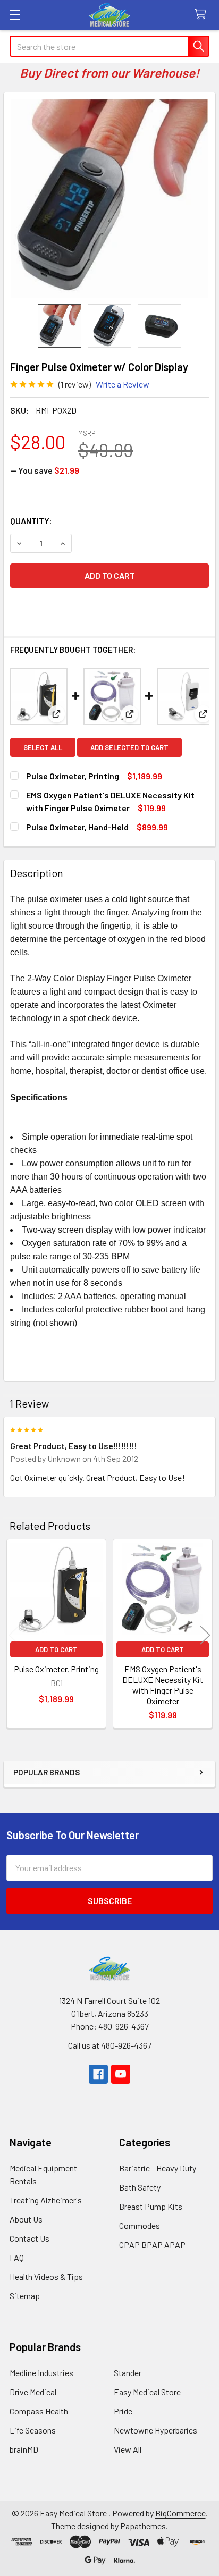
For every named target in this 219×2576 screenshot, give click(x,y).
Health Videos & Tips (46, 2276)
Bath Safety (140, 2187)
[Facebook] (98, 2074)
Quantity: (31, 521)
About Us (26, 2219)
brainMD (24, 2449)
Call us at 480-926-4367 (110, 2045)
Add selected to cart (129, 747)
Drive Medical (33, 2392)
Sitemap (25, 2296)
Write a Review (123, 384)
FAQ (17, 2257)
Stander (128, 2373)
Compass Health (39, 2411)
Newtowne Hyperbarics (155, 2430)
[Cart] (203, 15)
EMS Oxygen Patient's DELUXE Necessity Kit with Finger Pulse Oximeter (163, 1685)
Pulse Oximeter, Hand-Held (77, 827)
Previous (14, 1635)
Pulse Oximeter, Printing (73, 776)
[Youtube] (121, 2074)
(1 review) (75, 384)
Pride (123, 2411)
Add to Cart (56, 1649)
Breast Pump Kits (151, 2206)
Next (205, 1635)
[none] (109, 198)
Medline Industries (41, 2373)
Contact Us (30, 2238)
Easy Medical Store (147, 2392)
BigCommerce (180, 2513)
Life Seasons (33, 2430)
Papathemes (143, 2526)
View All (128, 2449)
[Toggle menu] (15, 15)
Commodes (140, 2225)
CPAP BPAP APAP (152, 2245)
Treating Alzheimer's (46, 2200)
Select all (43, 747)
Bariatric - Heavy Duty (158, 2168)
